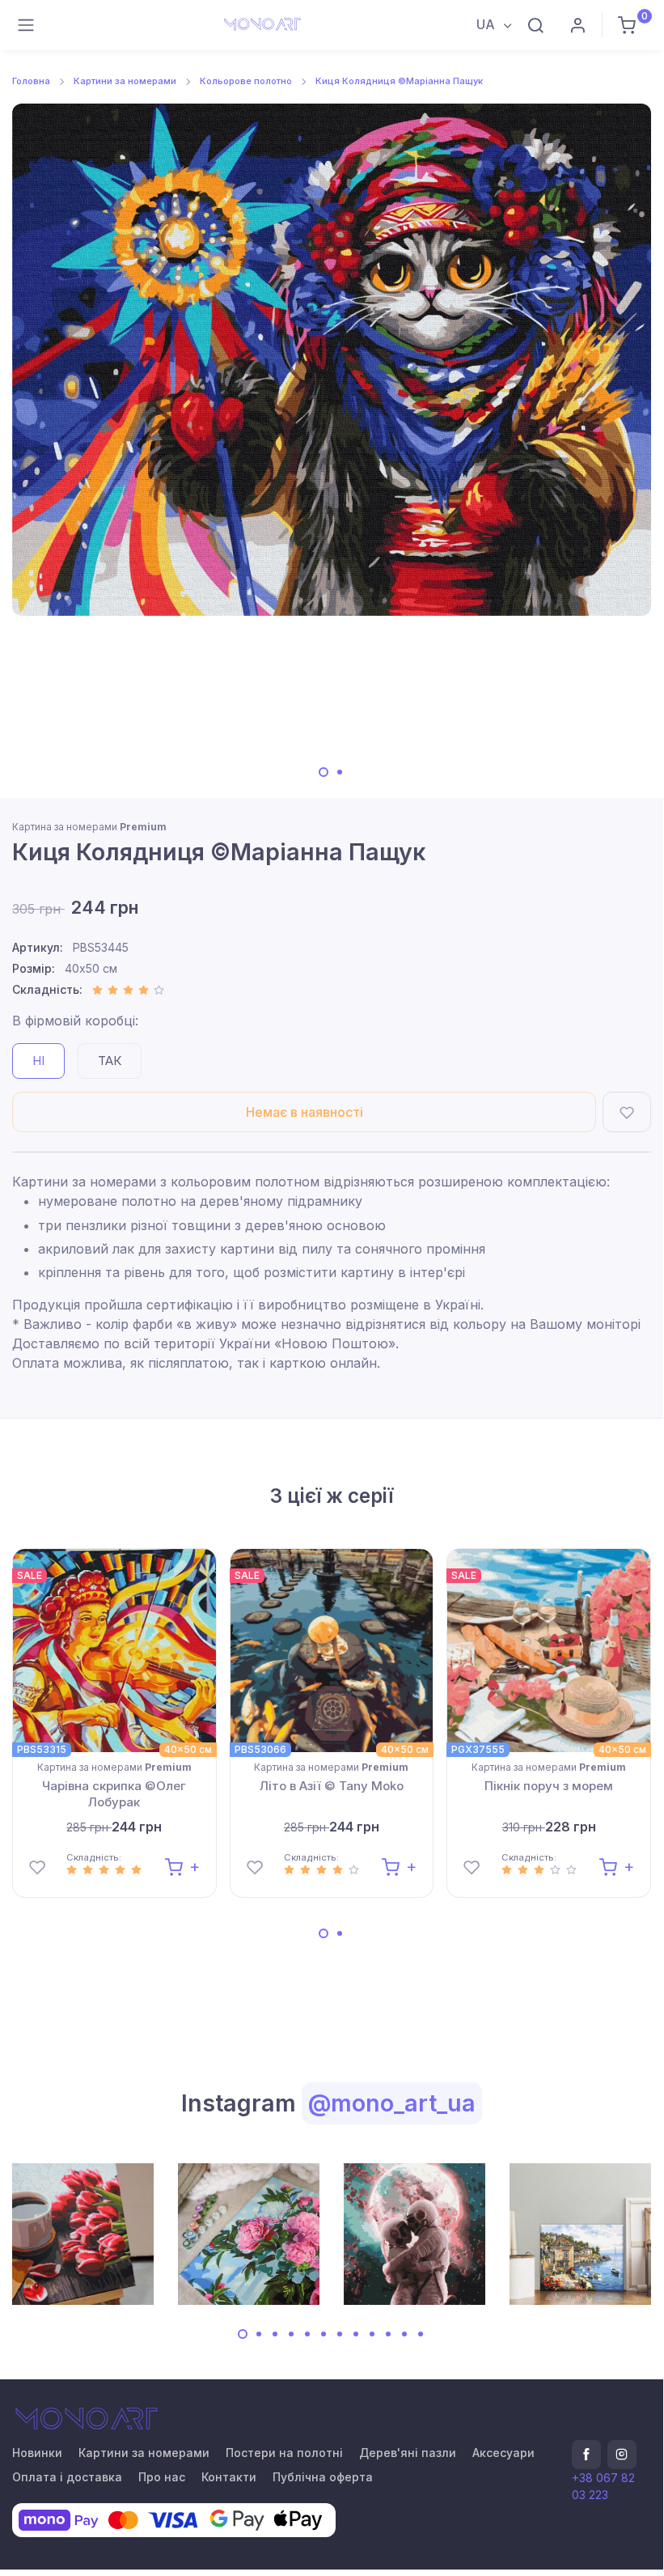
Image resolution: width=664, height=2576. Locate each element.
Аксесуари (503, 2453)
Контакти (229, 2477)
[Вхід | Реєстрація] (577, 25)
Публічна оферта (323, 2477)
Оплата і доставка (67, 2477)
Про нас (162, 2477)
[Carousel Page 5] (307, 2334)
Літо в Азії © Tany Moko (332, 1786)
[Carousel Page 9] (372, 2334)
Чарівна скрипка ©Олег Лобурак (114, 1794)
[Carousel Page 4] (291, 2334)
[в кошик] (182, 1866)
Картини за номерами (125, 81)
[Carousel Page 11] (404, 2334)
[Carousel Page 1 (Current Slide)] (324, 772)
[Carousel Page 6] (324, 2334)
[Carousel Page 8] (356, 2334)
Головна (31, 81)
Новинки (37, 2453)
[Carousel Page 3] (275, 2334)
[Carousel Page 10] (388, 2334)
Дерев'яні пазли (408, 2453)
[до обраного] (627, 1112)
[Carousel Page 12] (421, 2334)
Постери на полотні (284, 2453)
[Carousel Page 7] (340, 2334)
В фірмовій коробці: (75, 1021)
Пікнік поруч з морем (549, 1786)
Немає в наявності (305, 1112)
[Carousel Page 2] (340, 772)
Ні (38, 1061)
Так (110, 1061)
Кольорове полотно (246, 81)
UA (487, 24)
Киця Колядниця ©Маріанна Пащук (399, 81)
